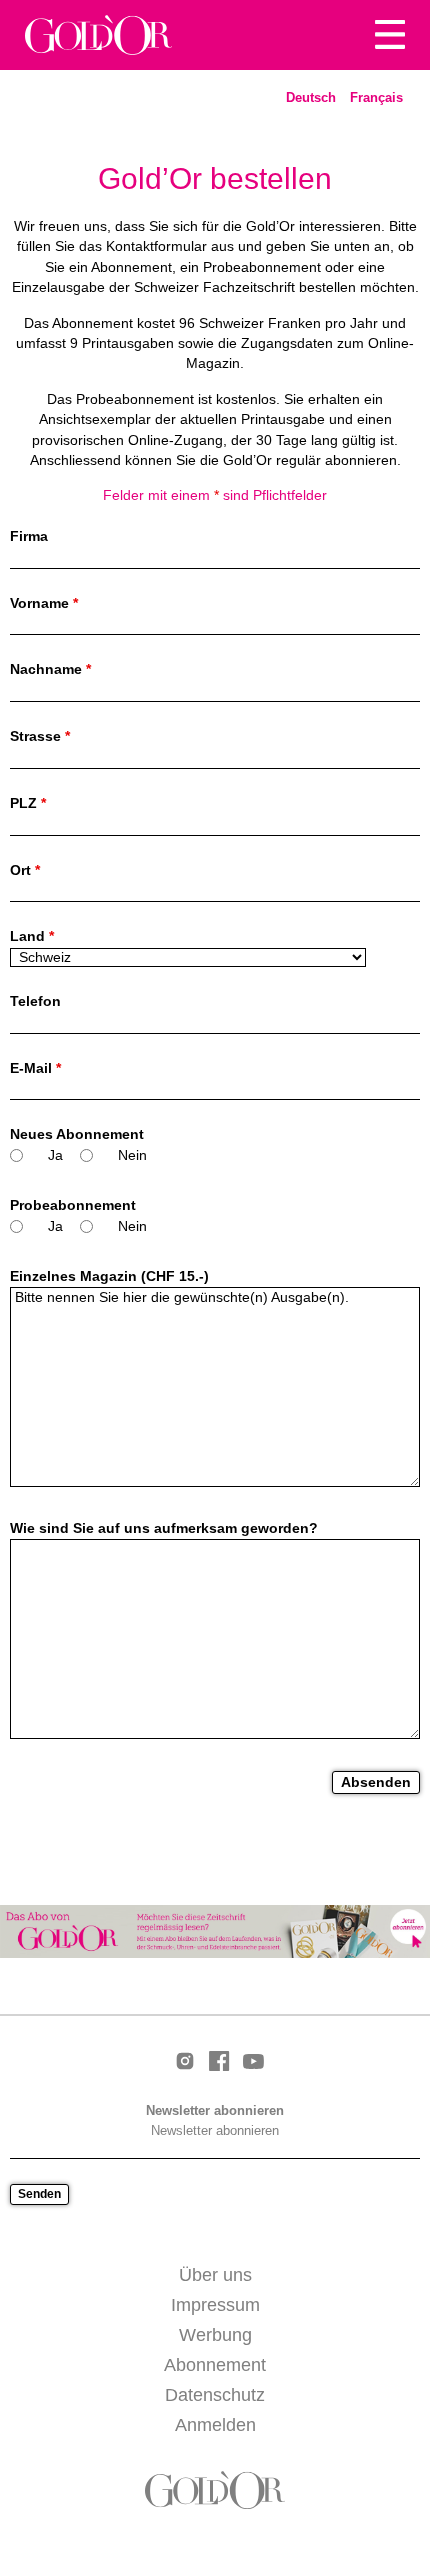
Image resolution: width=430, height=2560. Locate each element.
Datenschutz (215, 2395)
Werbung (215, 2335)
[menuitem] (311, 98)
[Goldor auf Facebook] (219, 2062)
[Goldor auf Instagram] (185, 2062)
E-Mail (35, 1068)
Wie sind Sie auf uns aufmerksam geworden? (164, 1528)
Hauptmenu (390, 35)
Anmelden (215, 2425)
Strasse (40, 736)
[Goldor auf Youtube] (253, 2063)
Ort (25, 870)
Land (32, 936)
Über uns (215, 2275)
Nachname (50, 669)
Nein (132, 1155)
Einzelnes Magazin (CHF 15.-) (109, 1276)
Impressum (215, 2305)
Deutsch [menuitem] (311, 97)
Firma (29, 536)
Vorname (44, 603)
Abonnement (215, 2365)
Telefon (35, 1001)
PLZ (28, 803)
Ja (55, 1155)
